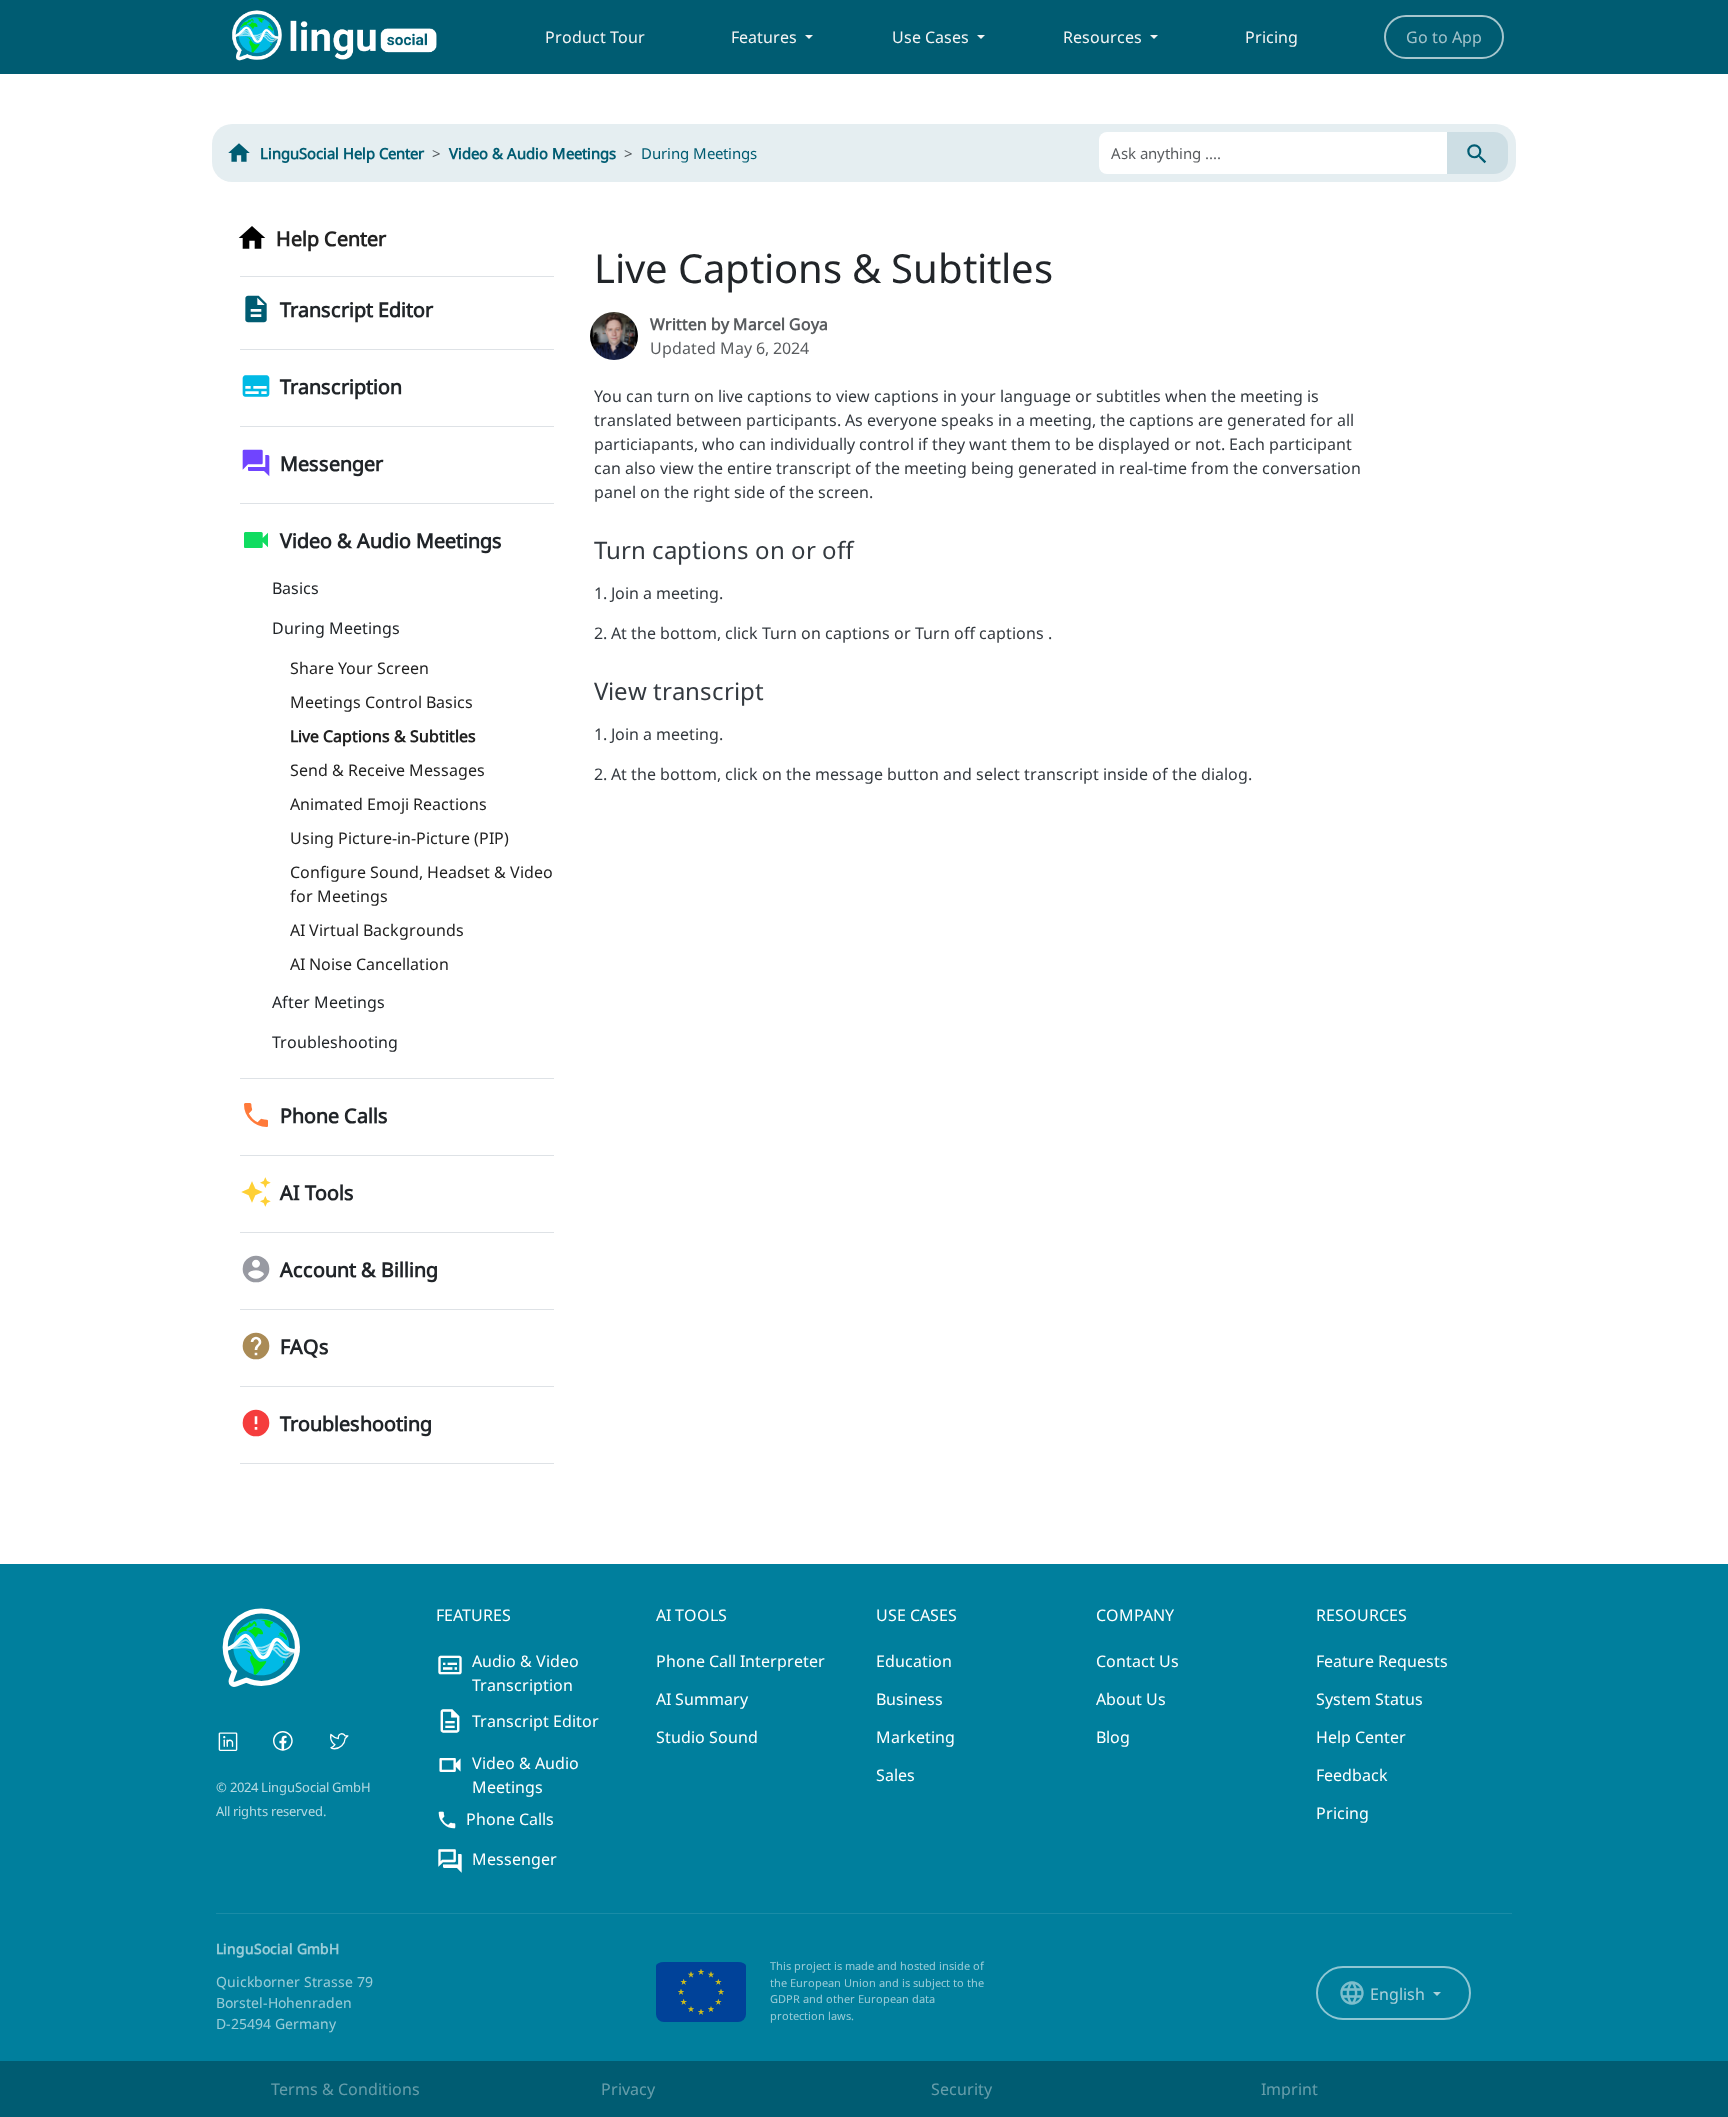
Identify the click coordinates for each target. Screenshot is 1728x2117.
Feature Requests (1382, 1661)
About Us (1131, 1699)
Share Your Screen (359, 668)
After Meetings (328, 1002)
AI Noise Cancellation (369, 964)
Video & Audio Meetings (532, 153)
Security (961, 2089)
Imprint (1289, 2089)
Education (914, 1661)
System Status (1369, 1699)
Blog (1113, 1737)
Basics (295, 588)
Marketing (915, 1737)
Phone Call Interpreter (740, 1661)
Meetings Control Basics (381, 702)
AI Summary (702, 1699)
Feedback (1352, 1775)
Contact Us (1137, 1661)
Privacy (628, 2089)
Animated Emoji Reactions (388, 804)
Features (766, 37)
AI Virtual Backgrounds (377, 930)
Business (909, 1699)
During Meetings (336, 628)
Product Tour (595, 37)
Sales (895, 1775)
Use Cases (932, 37)
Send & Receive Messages (387, 770)
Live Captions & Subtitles (383, 736)
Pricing (1271, 37)
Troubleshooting (335, 1042)
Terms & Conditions (345, 2089)
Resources (1104, 37)
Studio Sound (707, 1737)
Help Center (1361, 1737)
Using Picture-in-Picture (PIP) (399, 838)
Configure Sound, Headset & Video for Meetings (421, 884)
